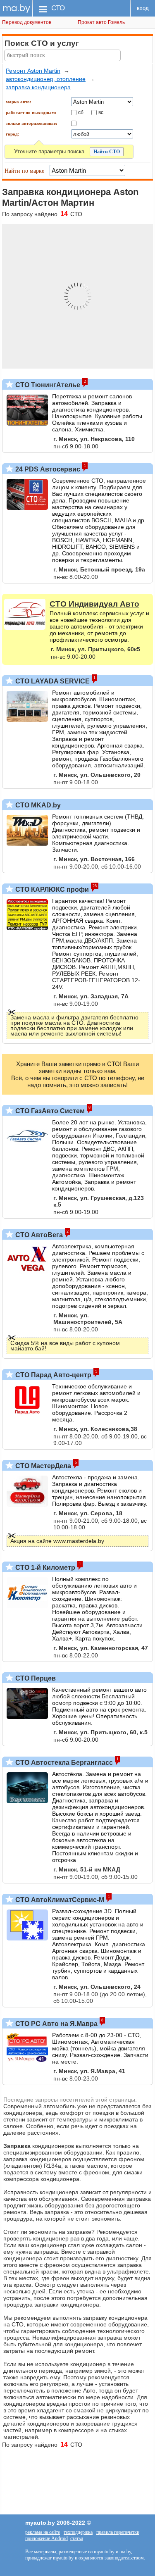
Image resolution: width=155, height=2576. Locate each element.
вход (143, 8)
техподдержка (78, 2532)
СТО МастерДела (42, 1466)
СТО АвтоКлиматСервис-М (59, 1900)
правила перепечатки (118, 2532)
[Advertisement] (77, 2477)
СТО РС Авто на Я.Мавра (56, 2024)
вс (101, 112)
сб (81, 112)
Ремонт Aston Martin (33, 71)
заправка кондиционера (38, 87)
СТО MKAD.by (37, 805)
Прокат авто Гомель (101, 22)
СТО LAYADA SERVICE (52, 681)
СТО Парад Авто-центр (52, 1375)
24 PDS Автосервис (47, 469)
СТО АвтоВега (38, 1235)
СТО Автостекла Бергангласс (63, 1763)
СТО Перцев (35, 1678)
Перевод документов (27, 22)
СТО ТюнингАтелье (47, 385)
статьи (77, 2538)
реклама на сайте (43, 2532)
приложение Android (46, 2538)
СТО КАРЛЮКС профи (51, 889)
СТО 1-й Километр (44, 1568)
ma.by (16, 8)
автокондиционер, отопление (46, 79)
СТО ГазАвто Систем (49, 1111)
